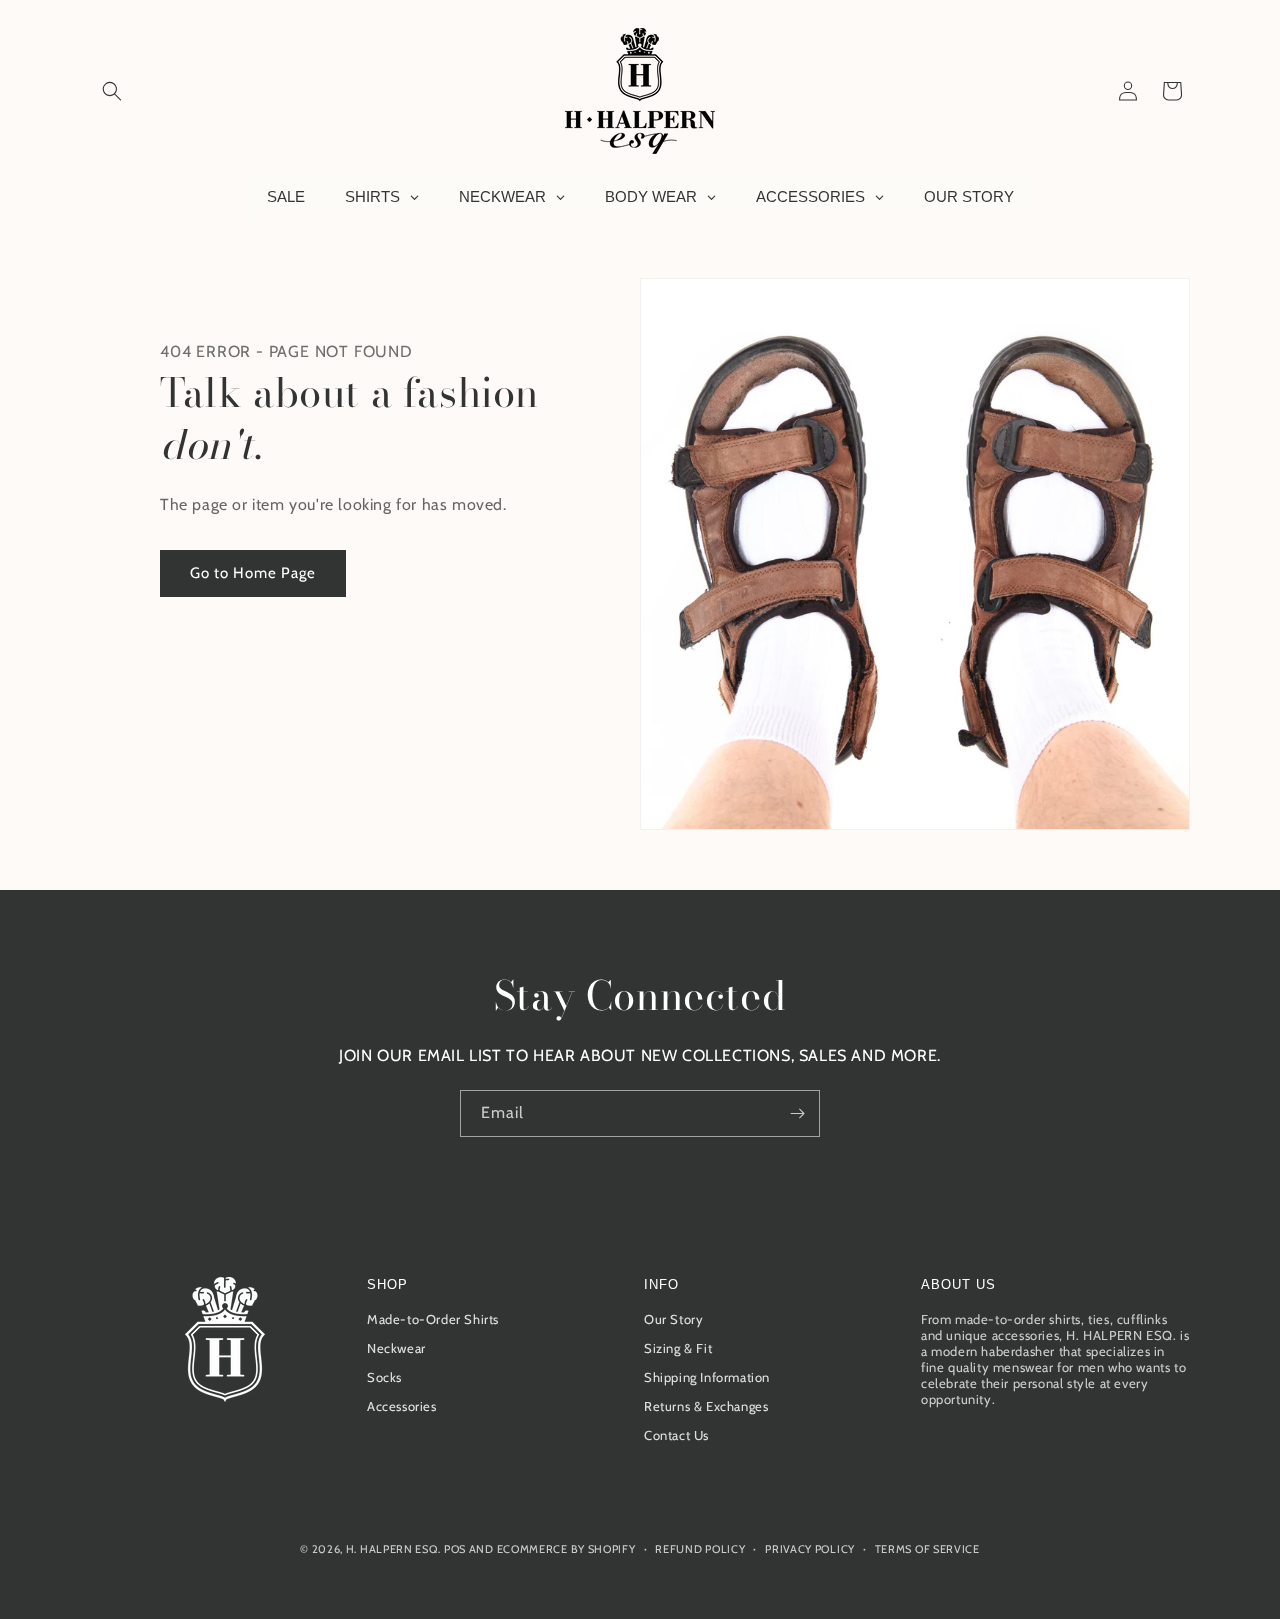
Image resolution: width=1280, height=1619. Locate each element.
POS (455, 1549)
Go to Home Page (253, 573)
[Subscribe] (797, 1113)
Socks (384, 1378)
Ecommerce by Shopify (566, 1549)
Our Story (673, 1320)
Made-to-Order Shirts (433, 1320)
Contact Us (676, 1436)
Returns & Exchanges (706, 1407)
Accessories (402, 1407)
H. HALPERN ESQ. (393, 1549)
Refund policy (700, 1548)
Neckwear (396, 1349)
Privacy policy (810, 1548)
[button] (112, 91)
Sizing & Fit (678, 1349)
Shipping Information (707, 1378)
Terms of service (927, 1548)
